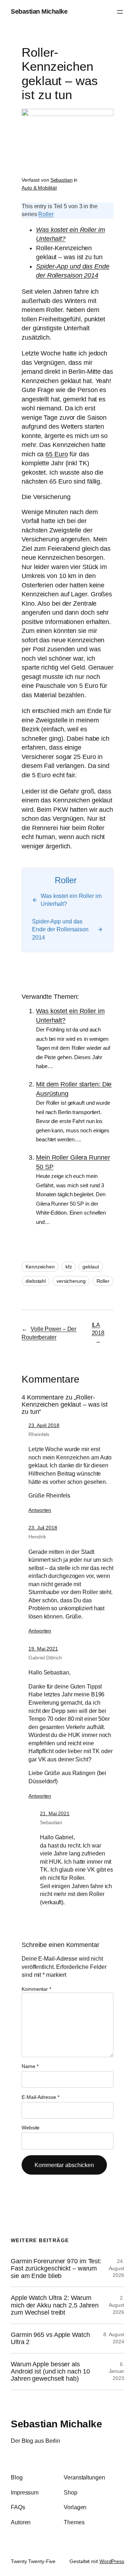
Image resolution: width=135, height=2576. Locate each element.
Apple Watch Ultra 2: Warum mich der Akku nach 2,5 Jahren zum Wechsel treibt (55, 2305)
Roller (46, 214)
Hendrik (37, 1537)
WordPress (112, 2561)
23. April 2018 (44, 1425)
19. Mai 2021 (43, 1649)
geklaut (91, 1267)
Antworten (40, 1510)
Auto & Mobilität (39, 188)
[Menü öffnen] (120, 12)
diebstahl (36, 1281)
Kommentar (36, 1989)
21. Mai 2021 (55, 1813)
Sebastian (62, 180)
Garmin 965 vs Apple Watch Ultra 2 (50, 2338)
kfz (69, 1267)
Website (31, 2128)
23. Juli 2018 (43, 1528)
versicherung (71, 1281)
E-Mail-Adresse (40, 2097)
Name (30, 2066)
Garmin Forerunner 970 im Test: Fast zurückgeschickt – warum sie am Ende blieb (56, 2268)
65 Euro (57, 454)
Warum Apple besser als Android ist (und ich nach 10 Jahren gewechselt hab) (50, 2372)
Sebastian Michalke (39, 11)
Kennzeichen (40, 1267)
